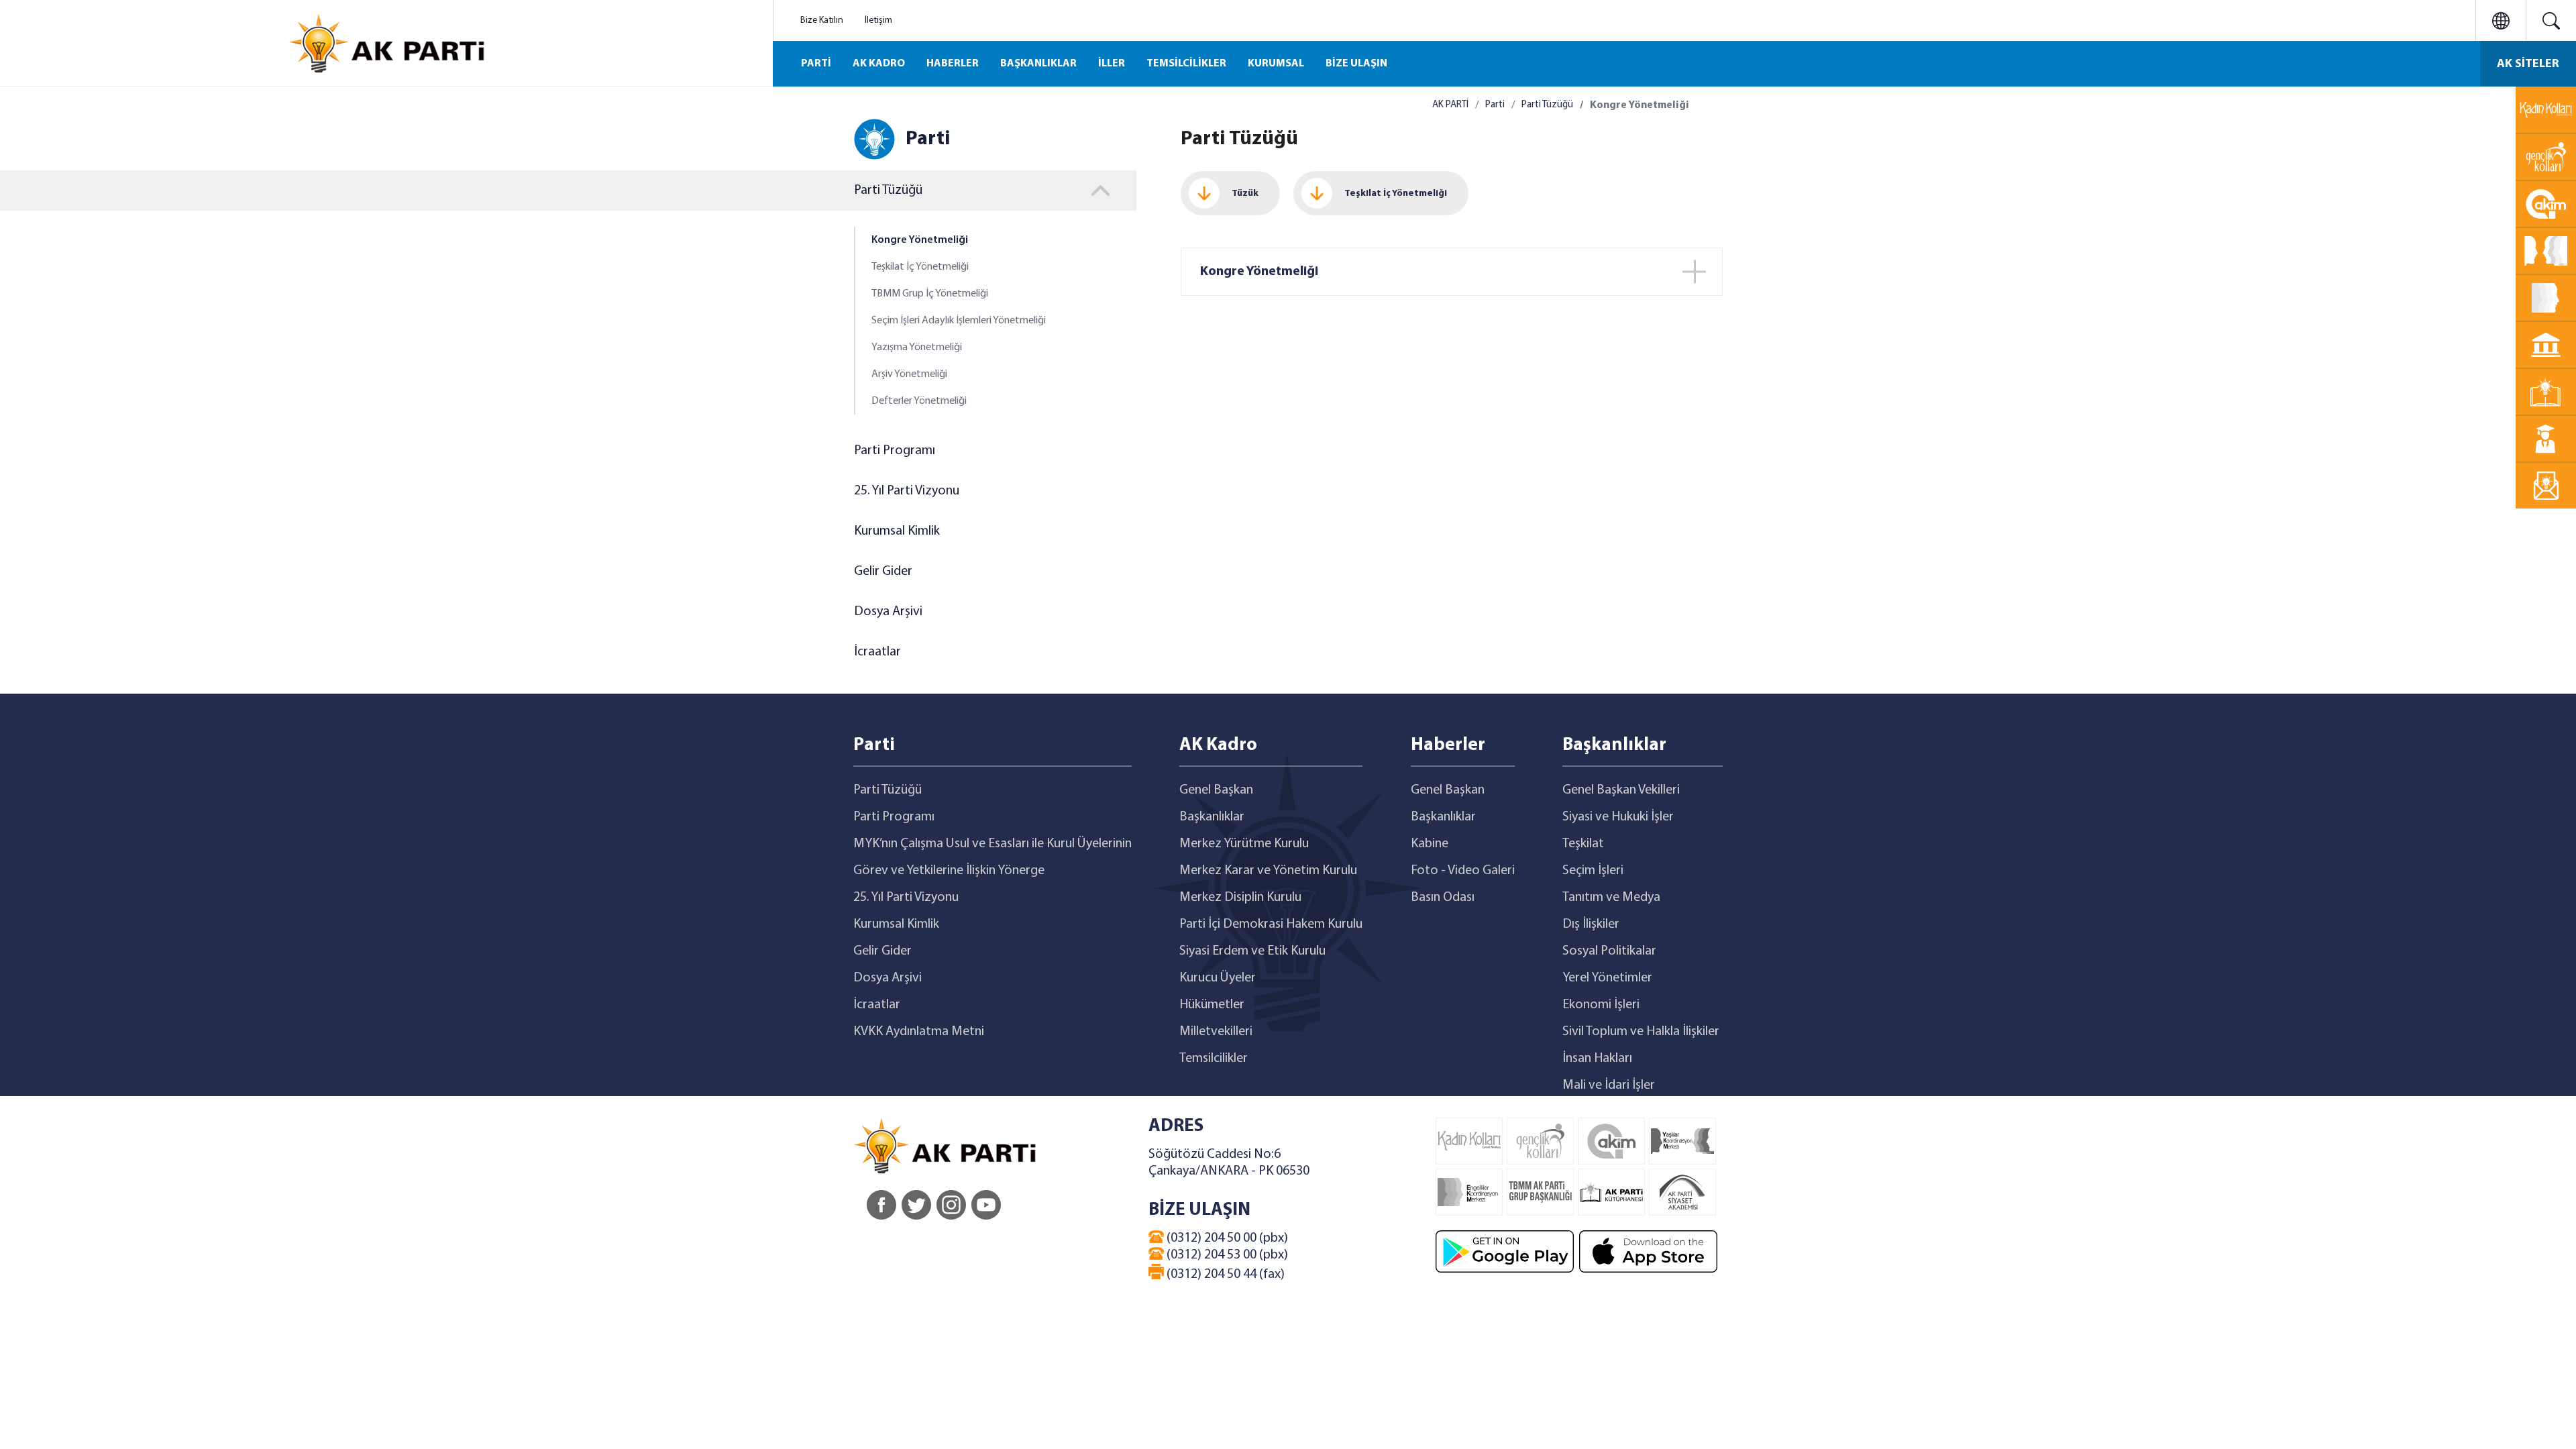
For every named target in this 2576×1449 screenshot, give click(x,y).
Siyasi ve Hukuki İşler (1618, 817)
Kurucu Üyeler (1218, 978)
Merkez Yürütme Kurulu (1244, 844)
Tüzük (1245, 194)
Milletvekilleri (1216, 1032)
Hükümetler (1212, 1005)
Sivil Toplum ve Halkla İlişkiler (1641, 1032)
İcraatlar (877, 652)
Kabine (1430, 844)
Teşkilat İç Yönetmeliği (920, 267)
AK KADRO (879, 64)
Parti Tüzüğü (1547, 105)
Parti (1495, 105)
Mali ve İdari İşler (1609, 1085)
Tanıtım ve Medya (1611, 898)
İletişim (878, 20)
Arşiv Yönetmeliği (909, 374)
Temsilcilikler (1214, 1059)
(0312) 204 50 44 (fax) (1224, 1275)
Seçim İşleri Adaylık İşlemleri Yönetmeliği (959, 321)
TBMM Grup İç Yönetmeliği (930, 294)
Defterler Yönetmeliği (919, 401)
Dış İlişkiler (1591, 924)
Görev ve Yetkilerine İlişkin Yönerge (949, 871)
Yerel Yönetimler (1607, 978)
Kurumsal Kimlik (897, 531)
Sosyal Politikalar (1609, 951)
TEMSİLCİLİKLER (1186, 64)
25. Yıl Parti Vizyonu (907, 491)
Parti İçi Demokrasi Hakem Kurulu (1271, 924)
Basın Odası (1443, 898)
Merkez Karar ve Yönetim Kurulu (1268, 871)
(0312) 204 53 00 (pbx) (1226, 1255)
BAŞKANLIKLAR (1038, 64)
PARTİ (816, 64)
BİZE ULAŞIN (1356, 64)
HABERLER (953, 64)
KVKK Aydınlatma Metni (919, 1032)
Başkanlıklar (1212, 817)
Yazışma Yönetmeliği (917, 347)
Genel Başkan (1216, 790)
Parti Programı (895, 451)
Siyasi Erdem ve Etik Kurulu (1252, 951)
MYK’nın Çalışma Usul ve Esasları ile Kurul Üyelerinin (992, 844)
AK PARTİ (1450, 105)
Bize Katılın (822, 20)
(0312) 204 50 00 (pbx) (1226, 1238)
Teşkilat (1583, 844)
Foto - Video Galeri (1463, 871)
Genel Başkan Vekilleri (1621, 790)
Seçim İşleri (1593, 871)
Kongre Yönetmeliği (920, 240)
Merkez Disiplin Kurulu (1240, 898)
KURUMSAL (1276, 64)
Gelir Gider (883, 572)
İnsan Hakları (1597, 1059)
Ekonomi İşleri (1601, 1005)
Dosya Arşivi (888, 612)
